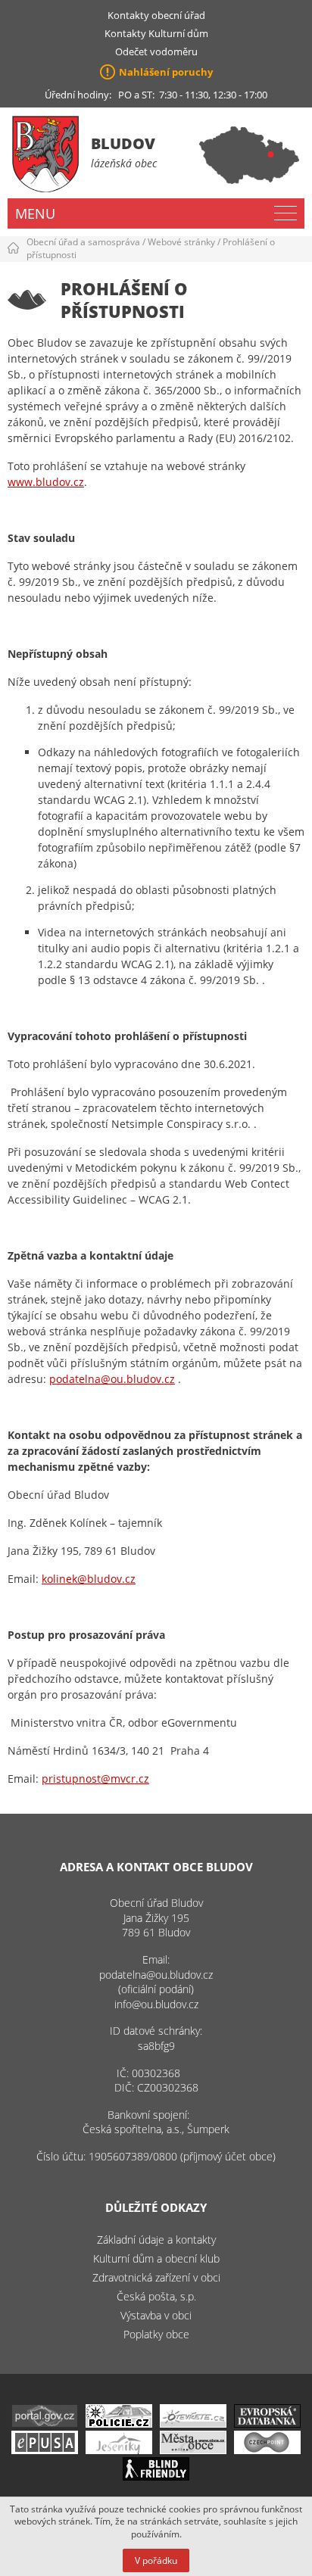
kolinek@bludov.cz (89, 1579)
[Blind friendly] (156, 2476)
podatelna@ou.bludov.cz (112, 1379)
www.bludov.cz (46, 482)
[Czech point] (267, 2450)
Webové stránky (181, 242)
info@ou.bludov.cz (156, 2004)
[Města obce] (193, 2450)
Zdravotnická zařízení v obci (156, 2277)
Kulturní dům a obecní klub (156, 2258)
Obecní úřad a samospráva (83, 242)
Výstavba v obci (156, 2315)
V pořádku (156, 2560)
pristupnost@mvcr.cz (95, 1779)
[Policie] (119, 2423)
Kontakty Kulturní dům (156, 33)
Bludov (123, 143)
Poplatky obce (156, 2334)
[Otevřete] (193, 2423)
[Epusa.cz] (45, 2450)
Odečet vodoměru (156, 51)
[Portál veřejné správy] (45, 2423)
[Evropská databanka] (267, 2423)
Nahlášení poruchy (166, 72)
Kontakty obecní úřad (156, 15)
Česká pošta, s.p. (156, 2296)
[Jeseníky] (119, 2450)
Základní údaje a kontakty (156, 2240)
